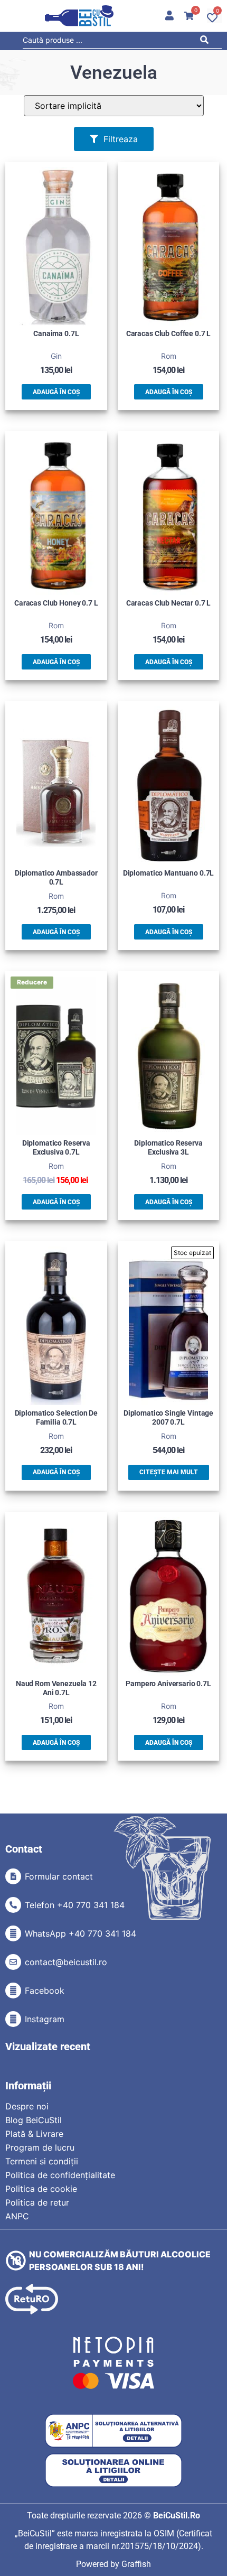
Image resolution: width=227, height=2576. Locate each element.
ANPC (17, 2216)
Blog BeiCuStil (34, 2120)
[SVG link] (79, 16)
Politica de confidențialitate (60, 2175)
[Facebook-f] (13, 1991)
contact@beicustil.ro (66, 1962)
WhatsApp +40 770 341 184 (81, 1933)
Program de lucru (40, 2147)
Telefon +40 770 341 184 (75, 1905)
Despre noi (27, 2106)
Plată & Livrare (34, 2134)
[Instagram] (13, 2019)
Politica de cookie (41, 2189)
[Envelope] (13, 1962)
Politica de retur (37, 2202)
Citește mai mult (169, 1472)
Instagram (45, 2019)
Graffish (136, 2564)
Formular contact (59, 1876)
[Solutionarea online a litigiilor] (113, 2471)
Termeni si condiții (42, 2161)
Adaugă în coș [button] (56, 392)
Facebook (45, 1991)
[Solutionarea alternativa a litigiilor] (113, 2431)
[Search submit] (207, 41)
